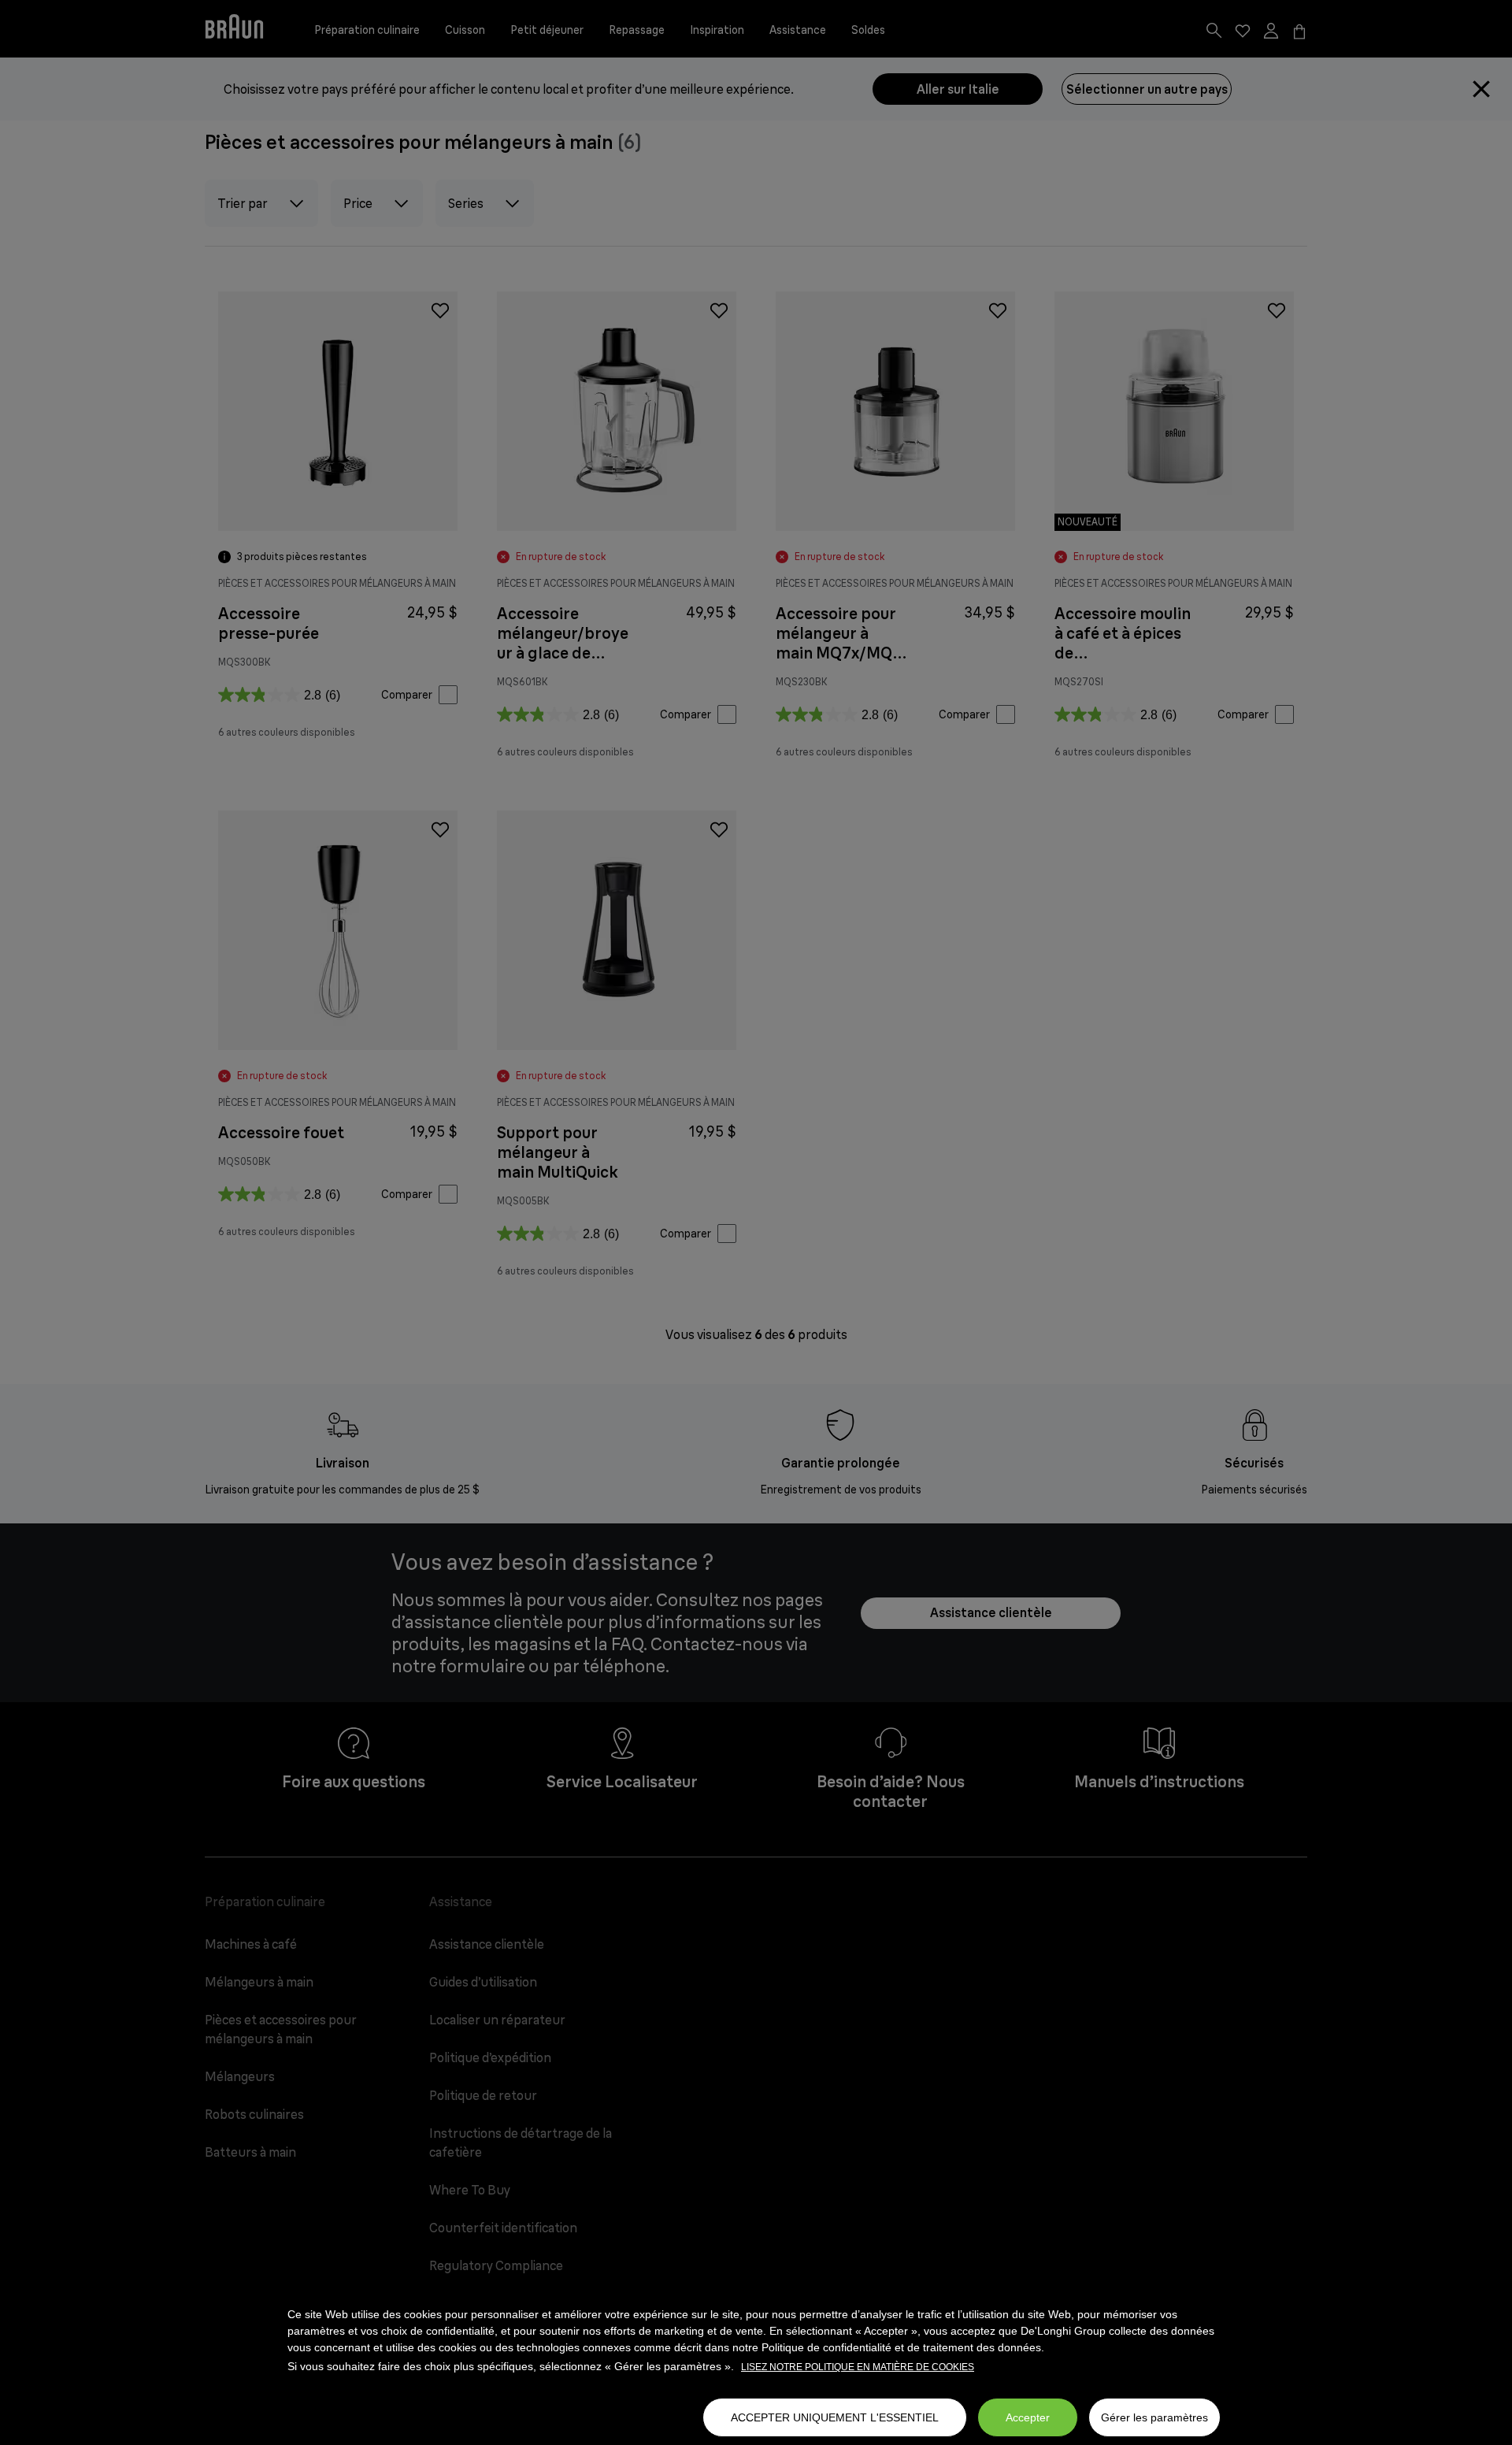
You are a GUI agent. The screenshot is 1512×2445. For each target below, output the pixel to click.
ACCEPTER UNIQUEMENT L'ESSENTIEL (835, 2417)
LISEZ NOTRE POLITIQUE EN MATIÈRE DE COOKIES (858, 2367)
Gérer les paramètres (1154, 2417)
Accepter (1028, 2417)
